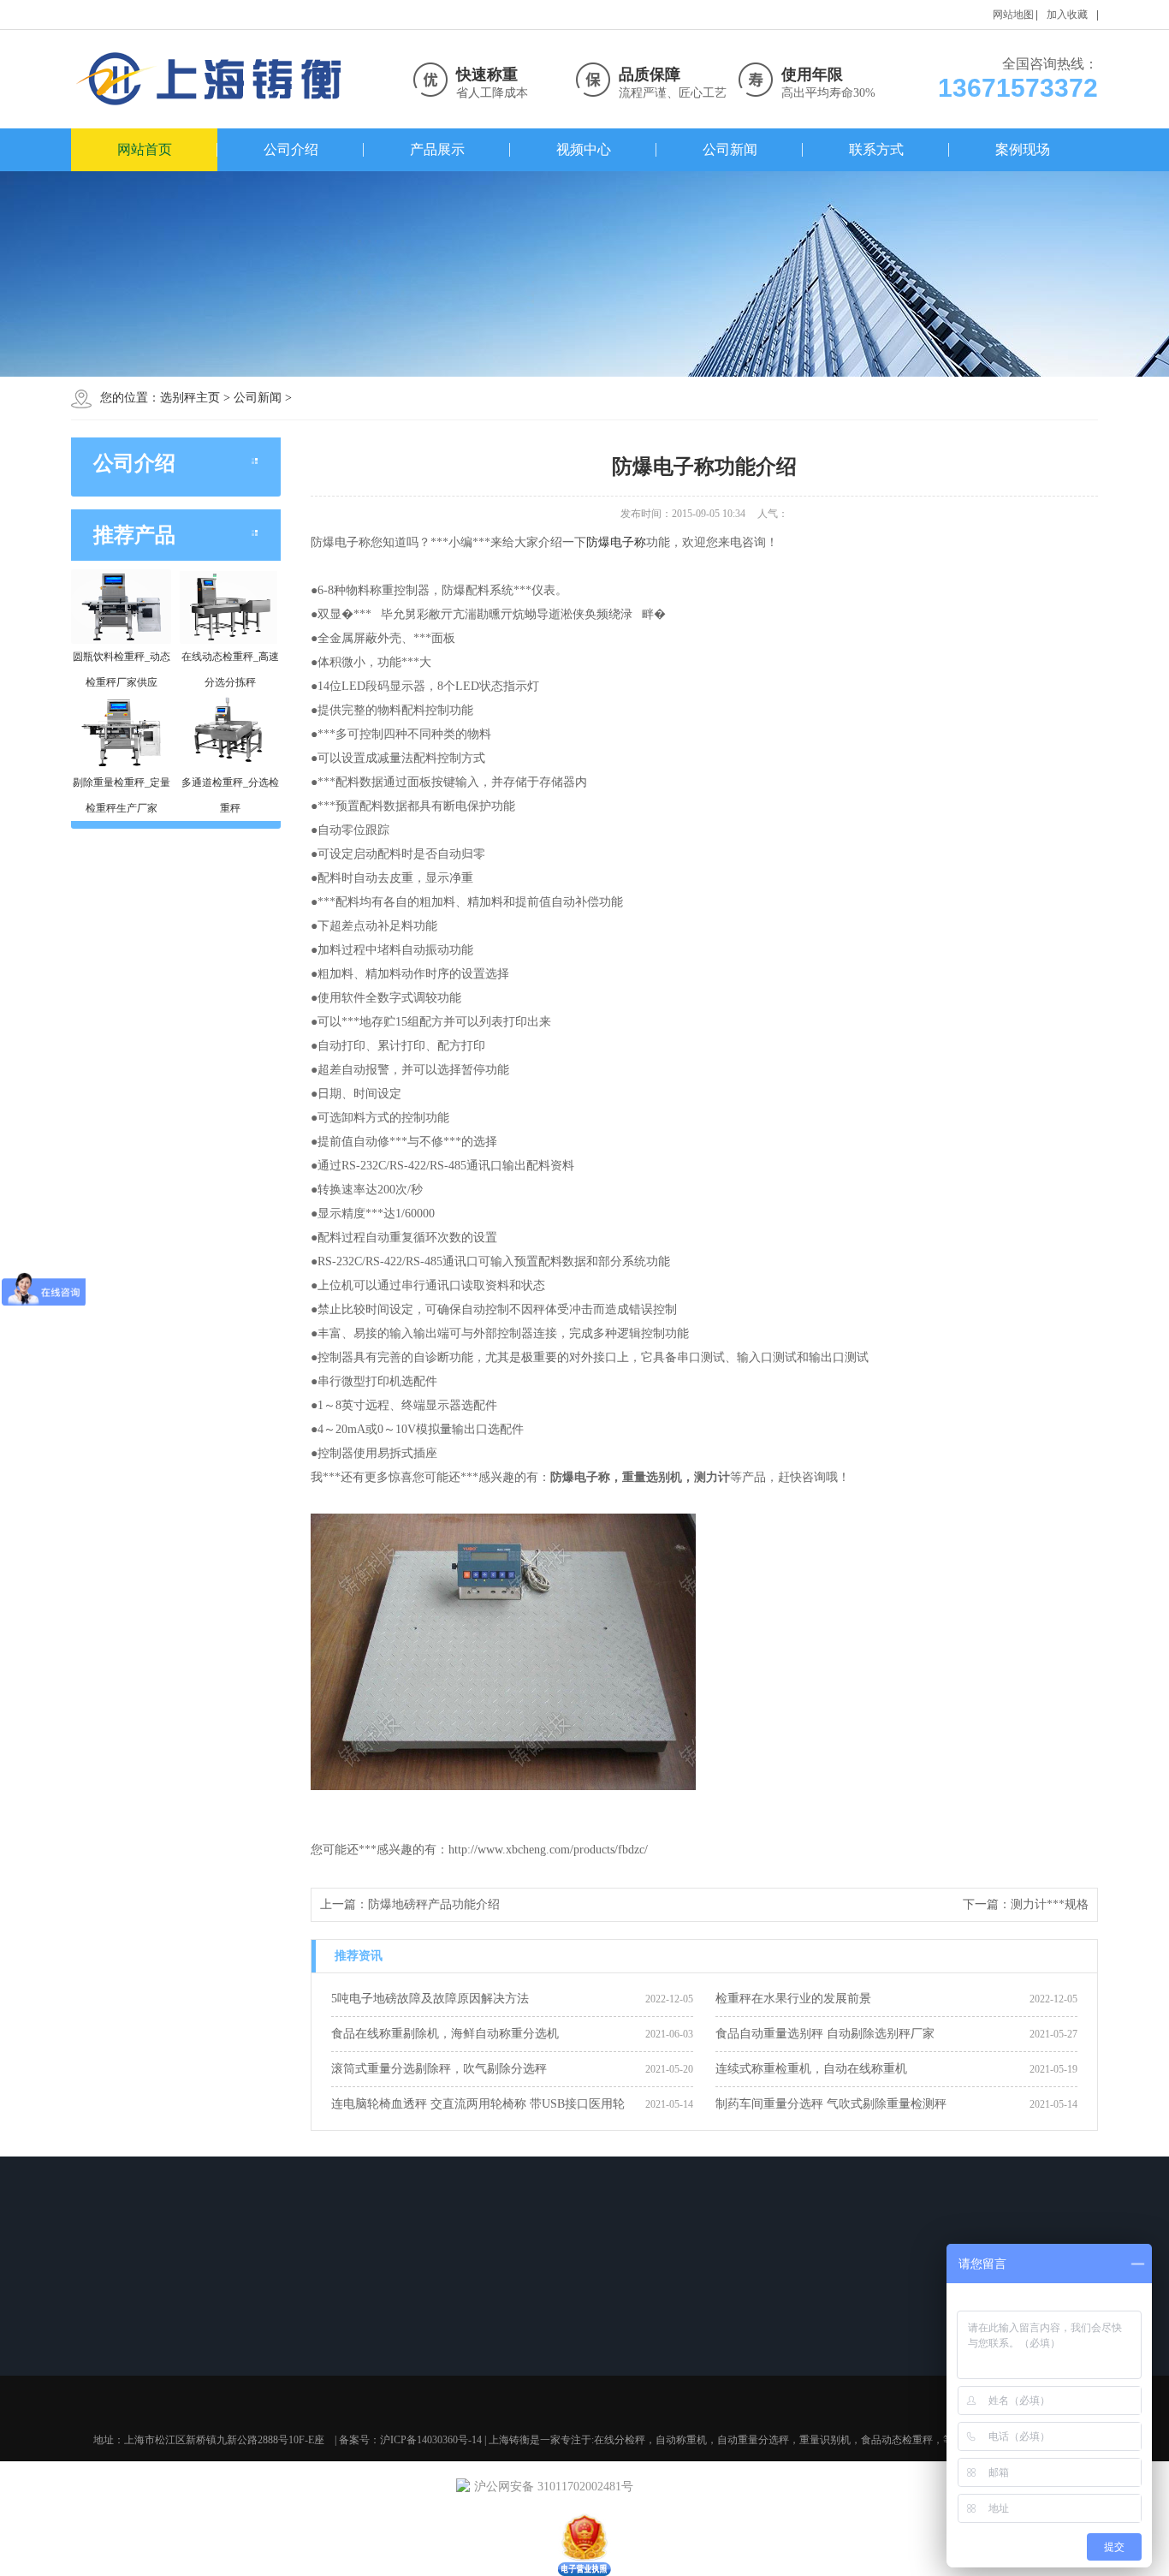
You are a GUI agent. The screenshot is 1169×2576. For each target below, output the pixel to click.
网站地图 (1013, 15)
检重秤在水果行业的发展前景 (793, 1999)
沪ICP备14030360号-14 (431, 2440)
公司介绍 (291, 149)
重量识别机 (825, 2440)
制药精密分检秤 (615, 2385)
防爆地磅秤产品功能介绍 (434, 1904)
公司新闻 (730, 149)
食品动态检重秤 (253, 2385)
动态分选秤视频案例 (626, 2341)
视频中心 (584, 149)
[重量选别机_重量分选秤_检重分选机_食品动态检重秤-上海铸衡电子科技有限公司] (212, 79)
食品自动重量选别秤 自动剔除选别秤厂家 (825, 2034)
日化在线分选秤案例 (626, 2363)
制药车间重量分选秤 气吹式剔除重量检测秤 (831, 2104)
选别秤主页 (190, 398)
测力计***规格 (1050, 1904)
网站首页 (145, 149)
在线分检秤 (620, 2440)
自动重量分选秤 (253, 2341)
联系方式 (876, 149)
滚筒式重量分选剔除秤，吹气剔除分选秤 (439, 2069)
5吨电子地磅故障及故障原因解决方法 (430, 1999)
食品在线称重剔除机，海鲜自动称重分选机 (445, 2034)
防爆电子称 (616, 542)
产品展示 (437, 149)
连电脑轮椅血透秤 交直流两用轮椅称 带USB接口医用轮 (478, 2104)
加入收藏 (1067, 15)
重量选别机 (243, 2363)
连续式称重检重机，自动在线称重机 (811, 2069)
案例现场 (1023, 149)
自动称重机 (681, 2440)
